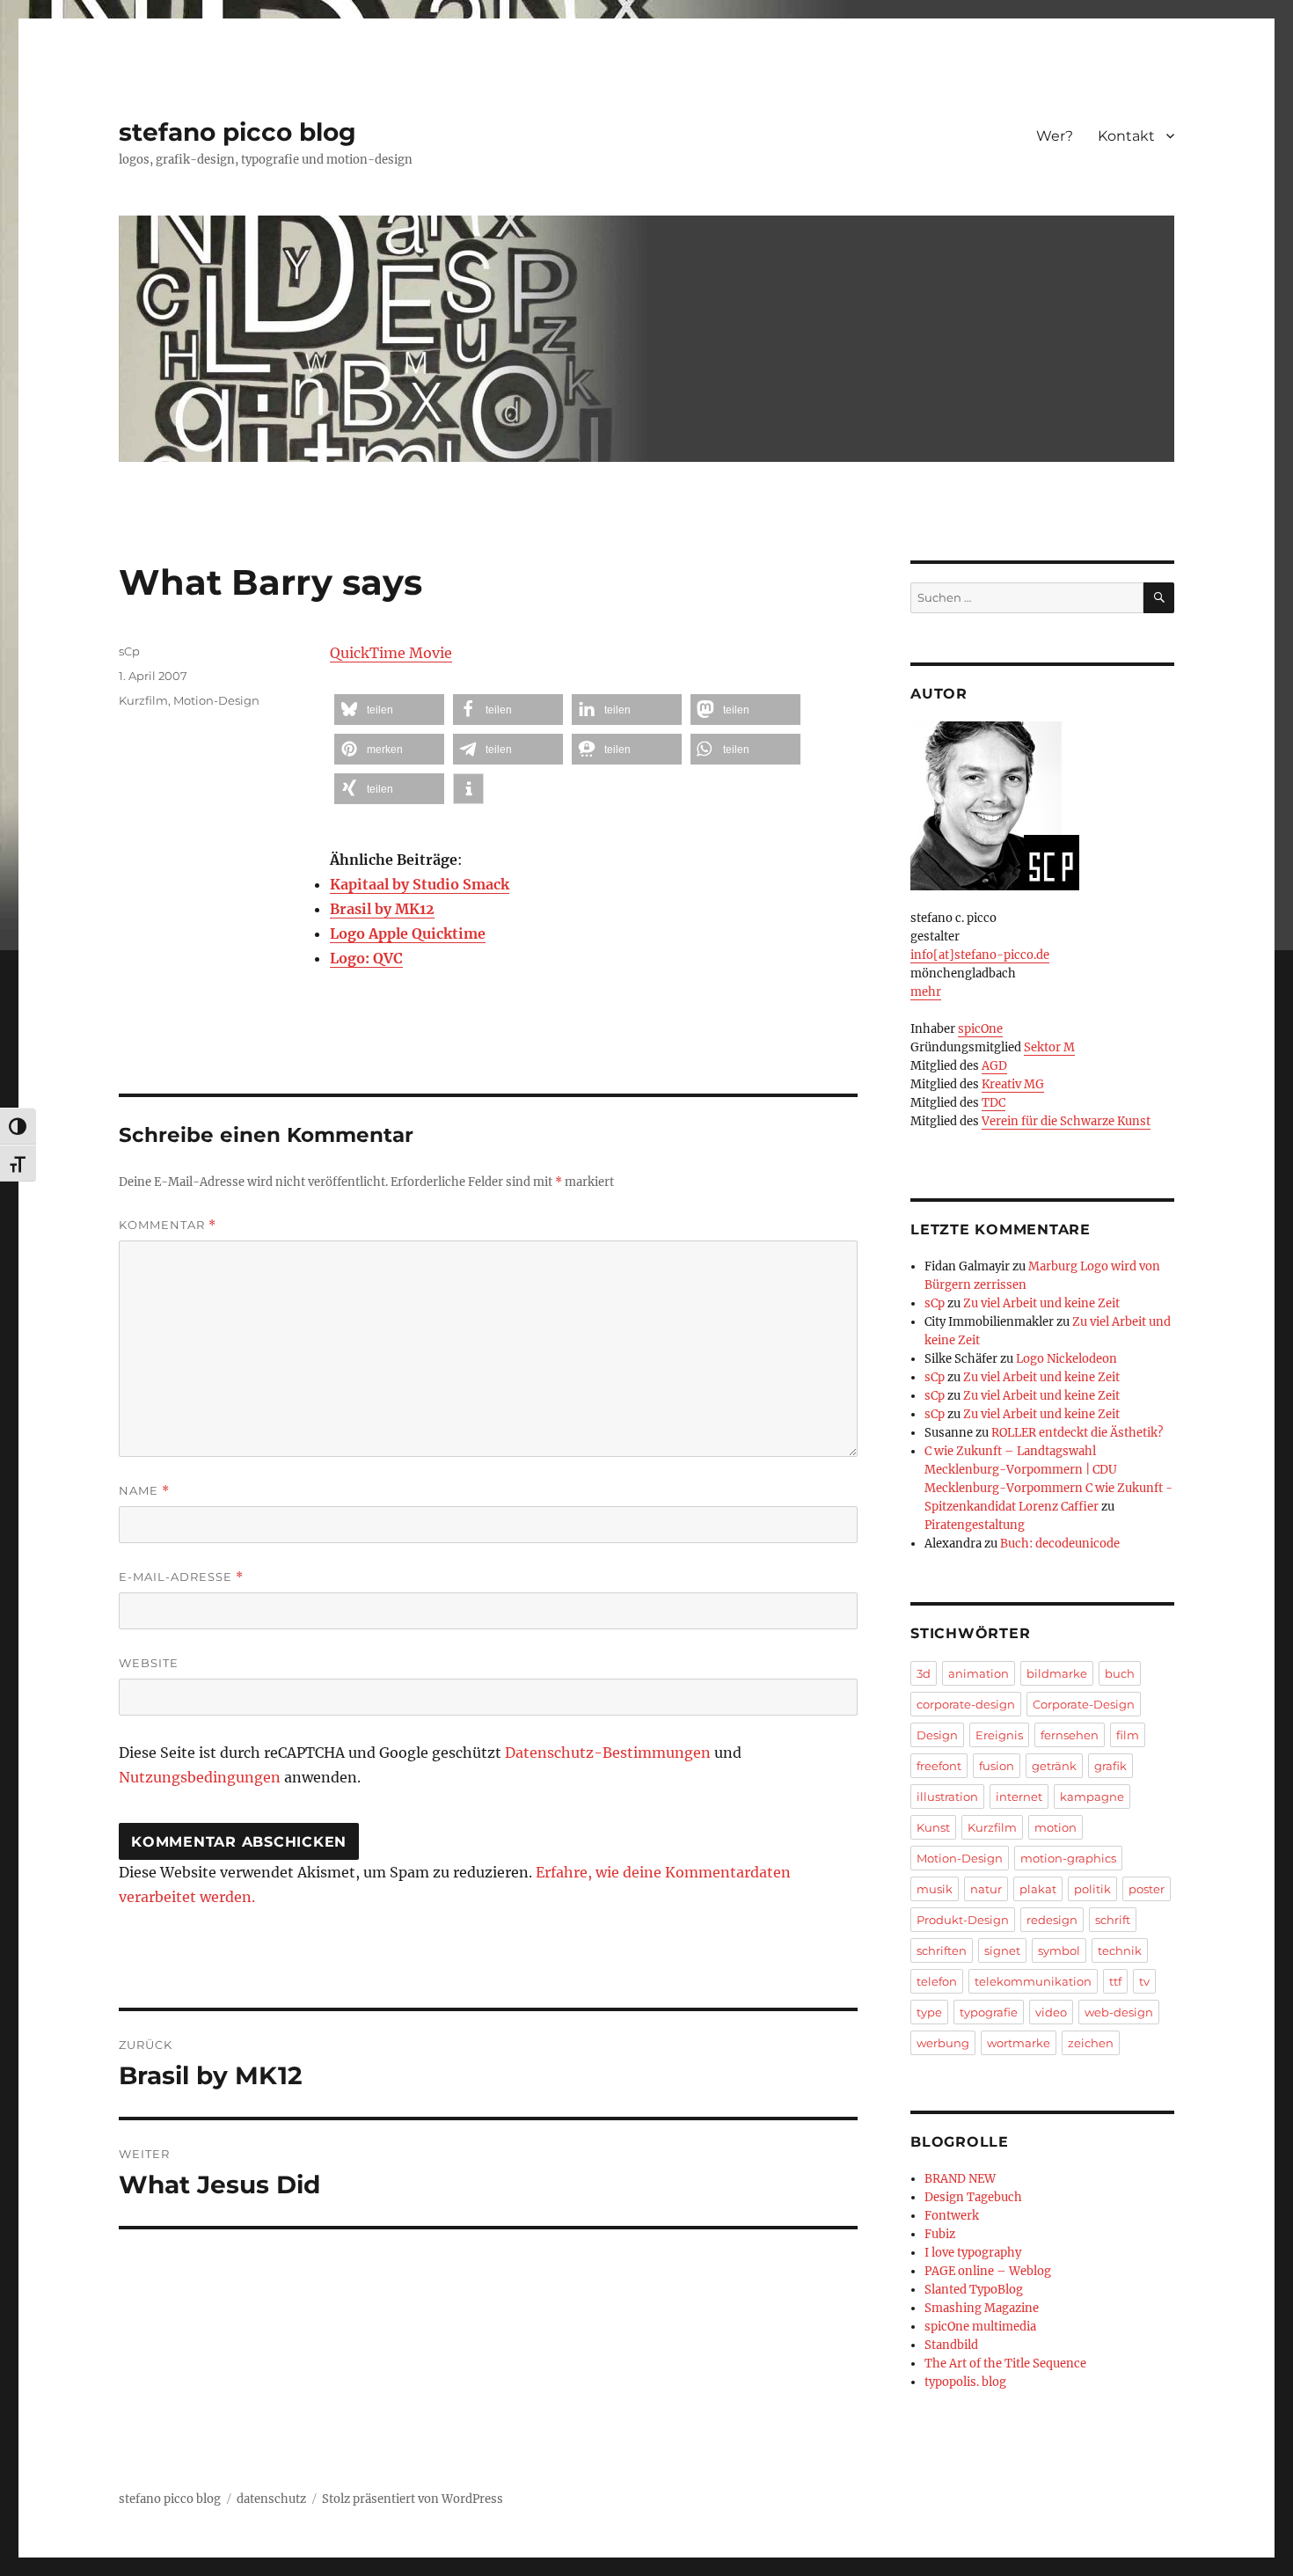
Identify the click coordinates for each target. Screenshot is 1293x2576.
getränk (1054, 1766)
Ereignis (999, 1735)
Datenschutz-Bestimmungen (608, 1753)
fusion (997, 1766)
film (1128, 1735)
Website (149, 1663)
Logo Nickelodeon (1067, 1359)
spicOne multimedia (980, 2327)
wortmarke (1019, 2043)
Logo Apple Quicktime (408, 933)
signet (1002, 1950)
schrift (1113, 1920)
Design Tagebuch (973, 2197)
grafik (1110, 1766)
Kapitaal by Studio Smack (420, 884)
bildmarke (1057, 1673)
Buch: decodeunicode (1060, 1544)
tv (1144, 1981)
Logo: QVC (366, 958)
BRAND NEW (960, 2179)
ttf (1115, 1981)
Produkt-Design (963, 1920)
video (1051, 2012)
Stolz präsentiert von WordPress (413, 2499)
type (929, 2012)
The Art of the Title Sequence (1005, 2364)
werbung (943, 2043)
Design (937, 1735)
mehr (926, 992)
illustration (947, 1797)
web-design (1119, 2012)
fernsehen (1070, 1735)
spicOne (980, 1029)
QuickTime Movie (391, 653)
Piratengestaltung (975, 1525)
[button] (389, 710)
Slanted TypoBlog (974, 2290)
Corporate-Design (1084, 1704)
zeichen (1091, 2043)
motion (1056, 1827)
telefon (937, 1981)
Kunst (933, 1827)
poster (1147, 1889)
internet (1019, 1797)
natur (986, 1889)
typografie (989, 2012)
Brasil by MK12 (382, 909)
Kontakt (1126, 136)
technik (1120, 1950)
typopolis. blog (965, 2382)
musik (935, 1889)
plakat (1038, 1889)
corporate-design (966, 1704)
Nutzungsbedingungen (200, 1777)
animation (979, 1673)
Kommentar (168, 1225)
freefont (939, 1766)
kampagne (1092, 1797)
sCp (129, 651)
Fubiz (940, 2234)
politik (1092, 1889)
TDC (993, 1103)
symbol (1059, 1950)
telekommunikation (1033, 1981)
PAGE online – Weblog (988, 2271)
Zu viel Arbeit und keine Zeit (1041, 1303)
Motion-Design (216, 700)
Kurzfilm (143, 700)
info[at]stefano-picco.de (980, 955)
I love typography (973, 2253)
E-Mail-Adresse (181, 1577)
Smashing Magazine (982, 2308)
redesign (1052, 1920)
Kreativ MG (1013, 1084)
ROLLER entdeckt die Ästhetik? (1077, 1433)
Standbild (951, 2345)
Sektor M (1049, 1047)
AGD (994, 1066)
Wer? (1055, 136)
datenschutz (271, 2499)
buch (1120, 1673)
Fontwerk (952, 2216)
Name (144, 1491)
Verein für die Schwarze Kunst (1066, 1121)
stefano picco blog (237, 132)
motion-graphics (1068, 1858)
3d (924, 1673)
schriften (942, 1950)
